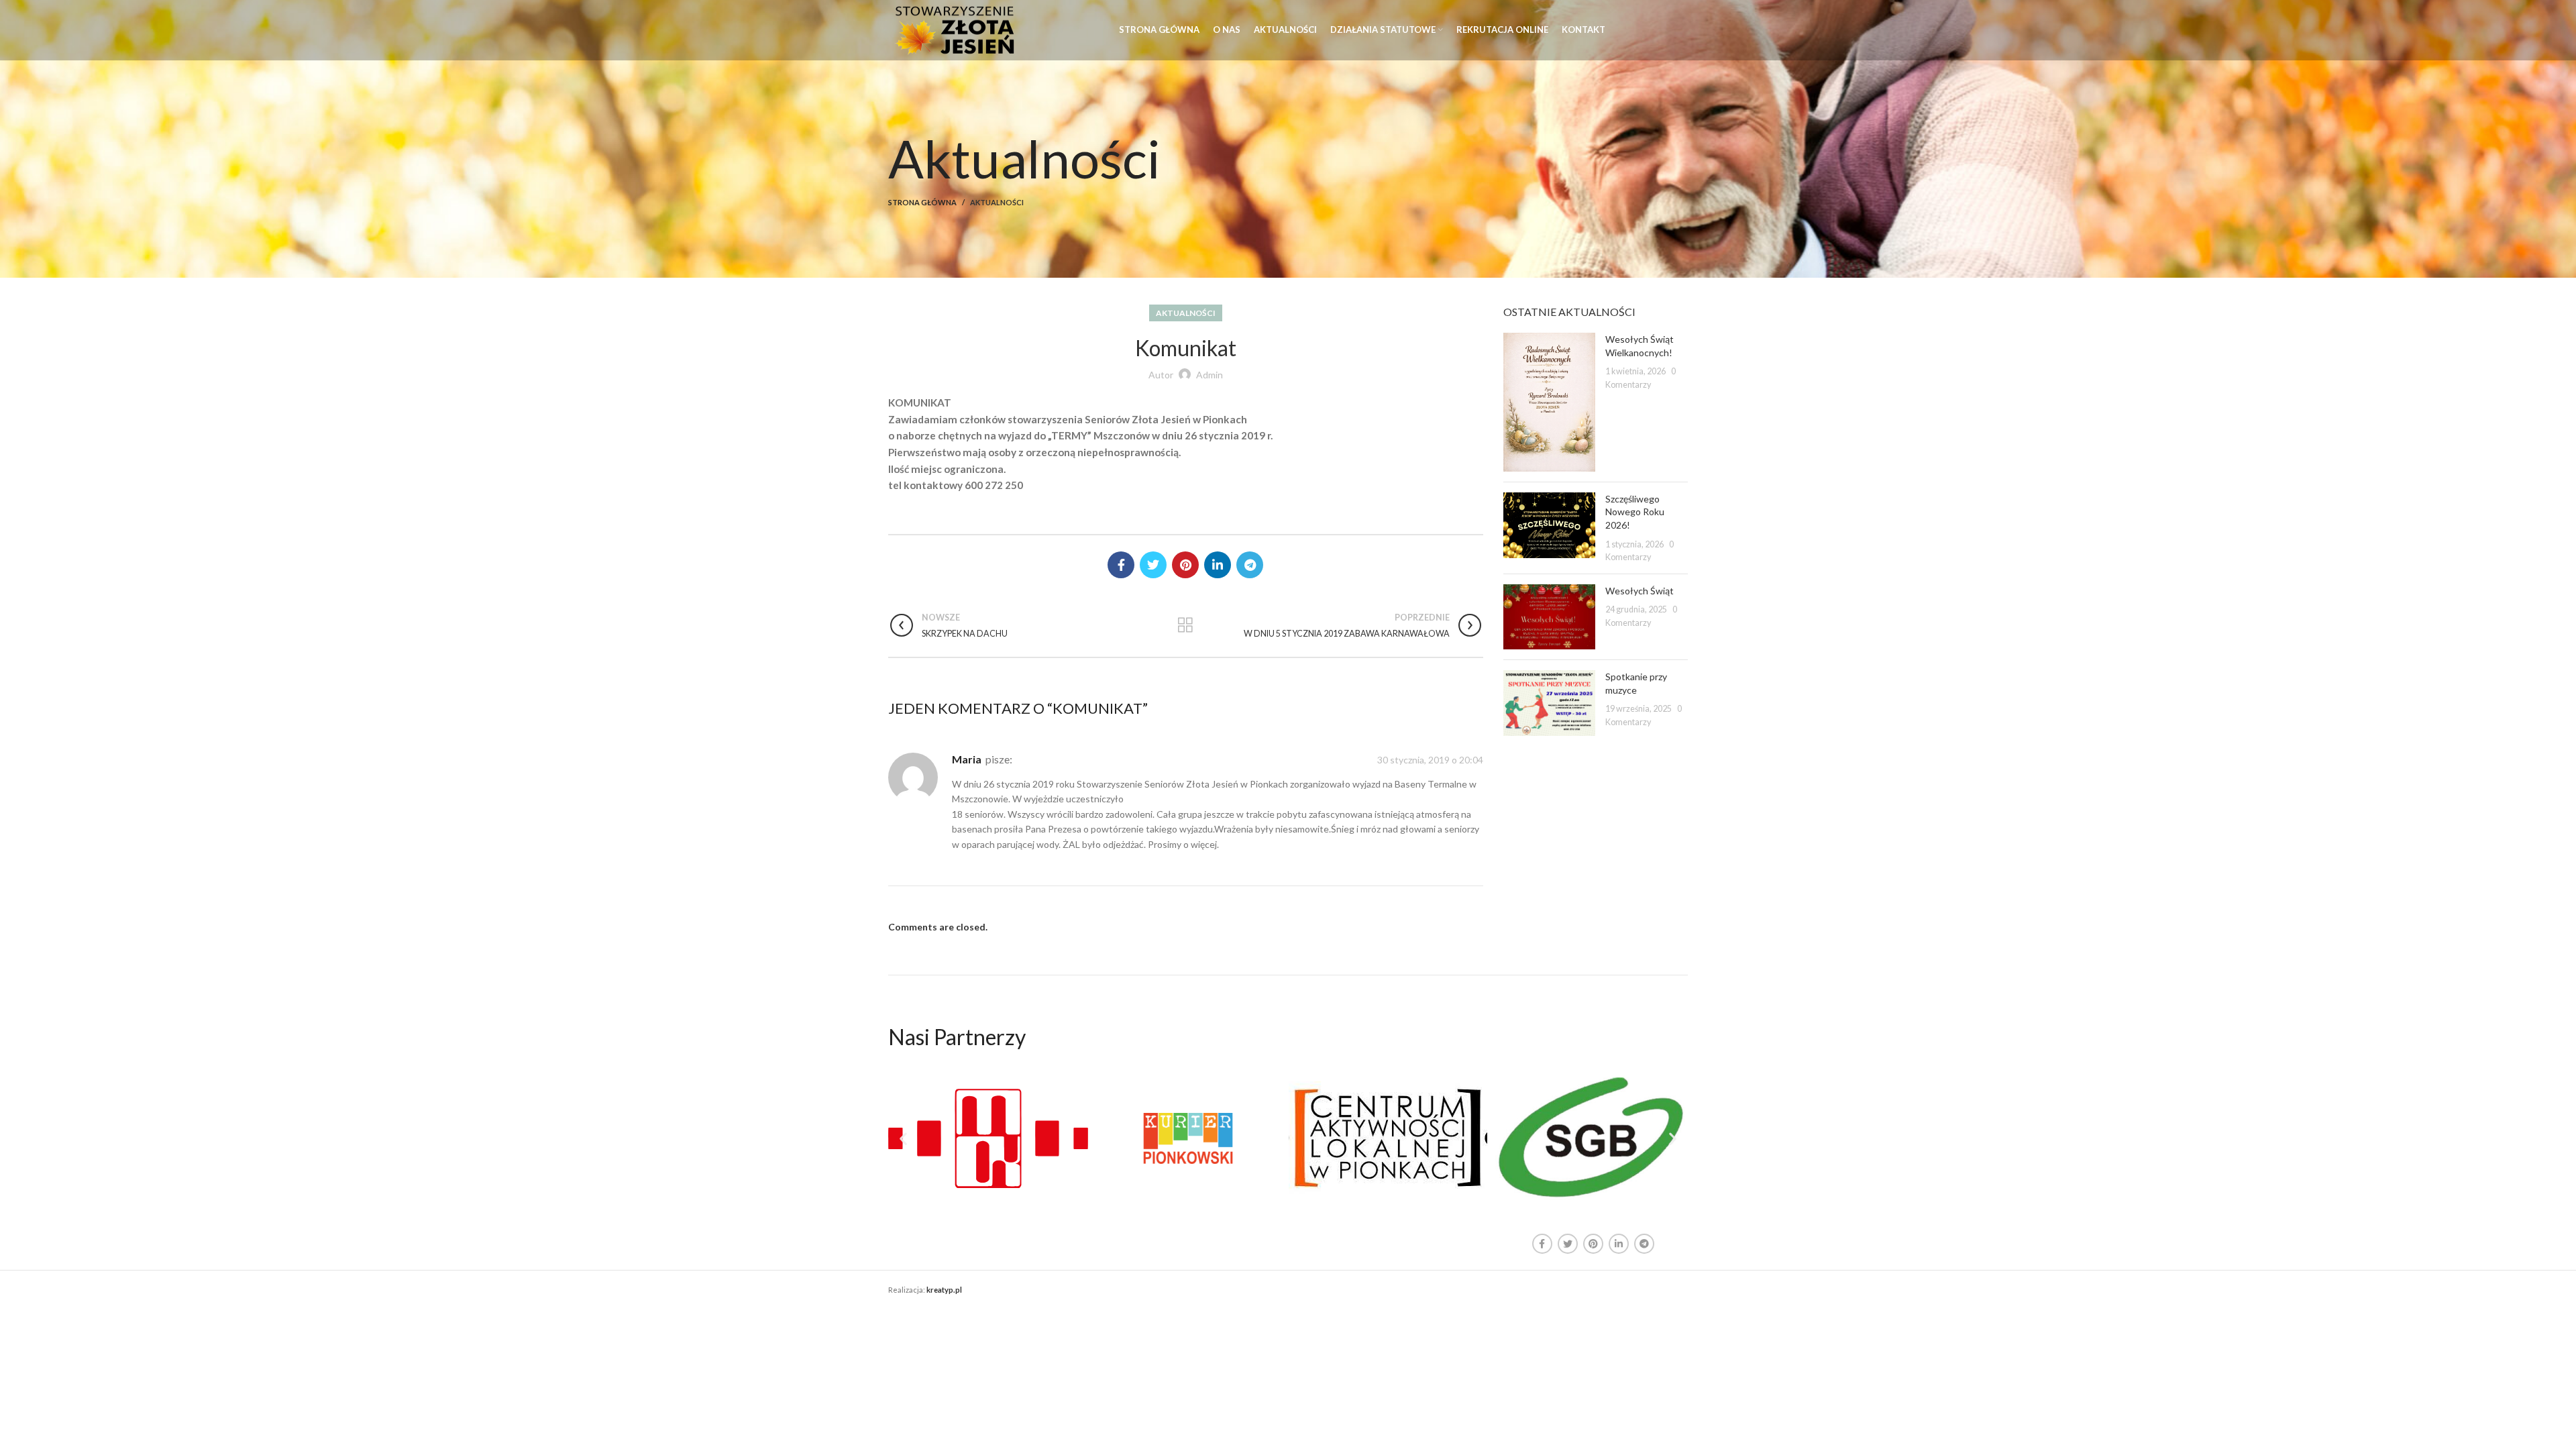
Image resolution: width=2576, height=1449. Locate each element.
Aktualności (997, 202)
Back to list (1186, 625)
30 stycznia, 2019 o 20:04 (1430, 760)
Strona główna (922, 202)
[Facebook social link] (1121, 565)
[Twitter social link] (1153, 565)
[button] (903, 1138)
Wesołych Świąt (1640, 591)
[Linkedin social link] (1218, 565)
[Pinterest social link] (1185, 565)
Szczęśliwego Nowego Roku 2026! (1635, 512)
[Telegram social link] (1250, 565)
